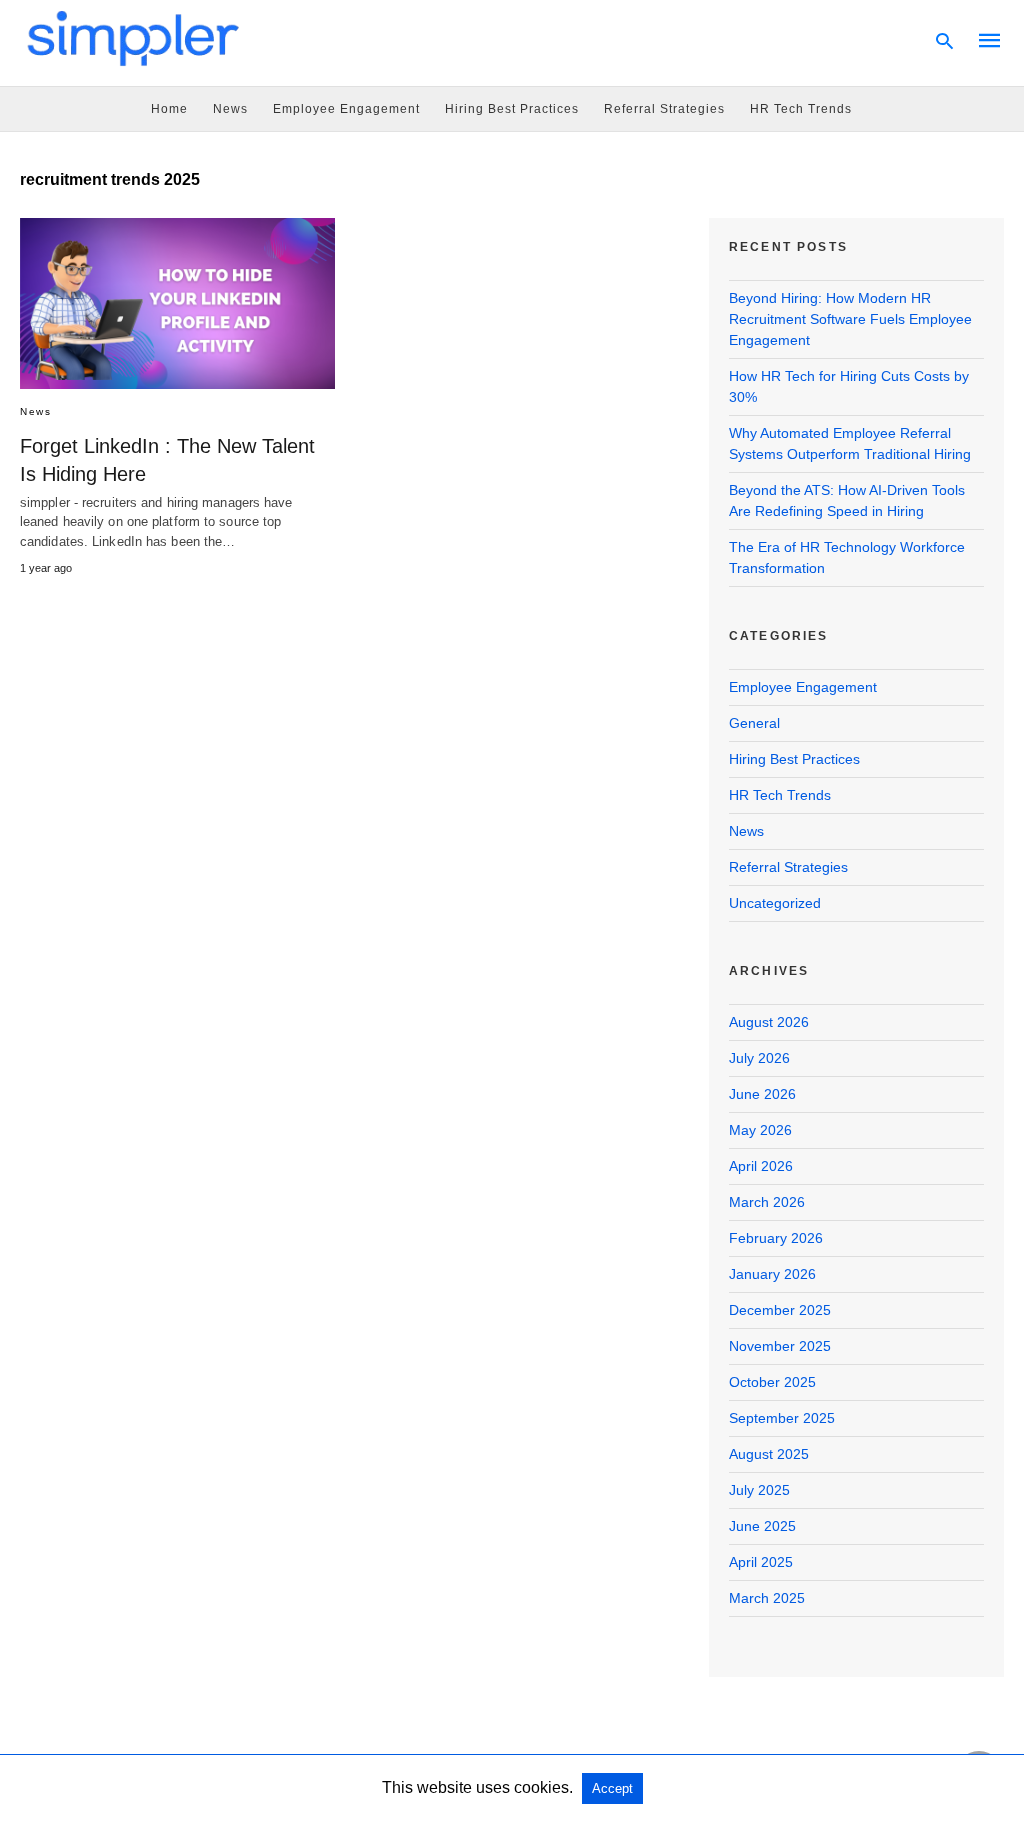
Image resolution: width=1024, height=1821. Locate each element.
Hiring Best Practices (512, 109)
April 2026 (761, 1166)
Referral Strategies (664, 109)
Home (169, 109)
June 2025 (762, 1526)
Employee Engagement (346, 109)
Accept (612, 1788)
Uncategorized (775, 903)
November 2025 (780, 1346)
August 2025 (769, 1454)
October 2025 (772, 1382)
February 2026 (776, 1238)
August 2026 (769, 1022)
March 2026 (767, 1202)
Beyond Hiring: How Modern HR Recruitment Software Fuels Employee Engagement (850, 319)
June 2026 (762, 1094)
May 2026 (760, 1130)
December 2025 (780, 1310)
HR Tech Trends (801, 109)
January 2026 (772, 1274)
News (230, 109)
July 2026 (759, 1058)
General (754, 723)
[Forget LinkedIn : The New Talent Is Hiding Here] (177, 303)
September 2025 (782, 1418)
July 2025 (759, 1490)
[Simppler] (134, 38)
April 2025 (761, 1562)
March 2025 (767, 1598)
